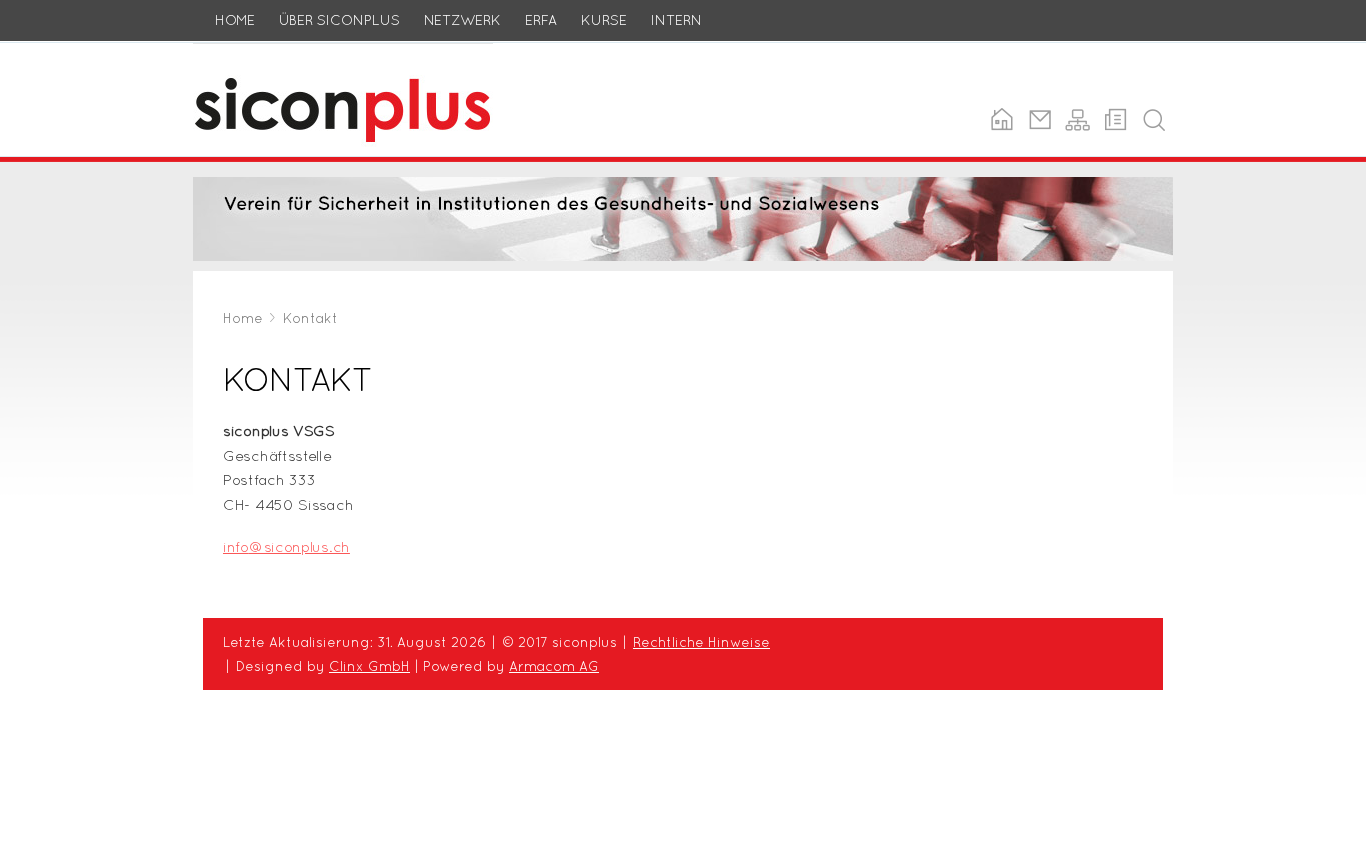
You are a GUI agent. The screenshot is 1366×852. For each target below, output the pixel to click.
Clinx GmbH (369, 666)
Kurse (604, 20)
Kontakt (310, 318)
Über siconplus (339, 20)
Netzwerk (462, 20)
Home (235, 20)
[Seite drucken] (1115, 120)
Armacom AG (554, 666)
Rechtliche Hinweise (701, 642)
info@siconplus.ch (286, 546)
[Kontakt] (1039, 120)
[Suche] (1153, 120)
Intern (676, 20)
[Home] (1001, 120)
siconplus (227, 54)
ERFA (541, 20)
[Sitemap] (1077, 120)
